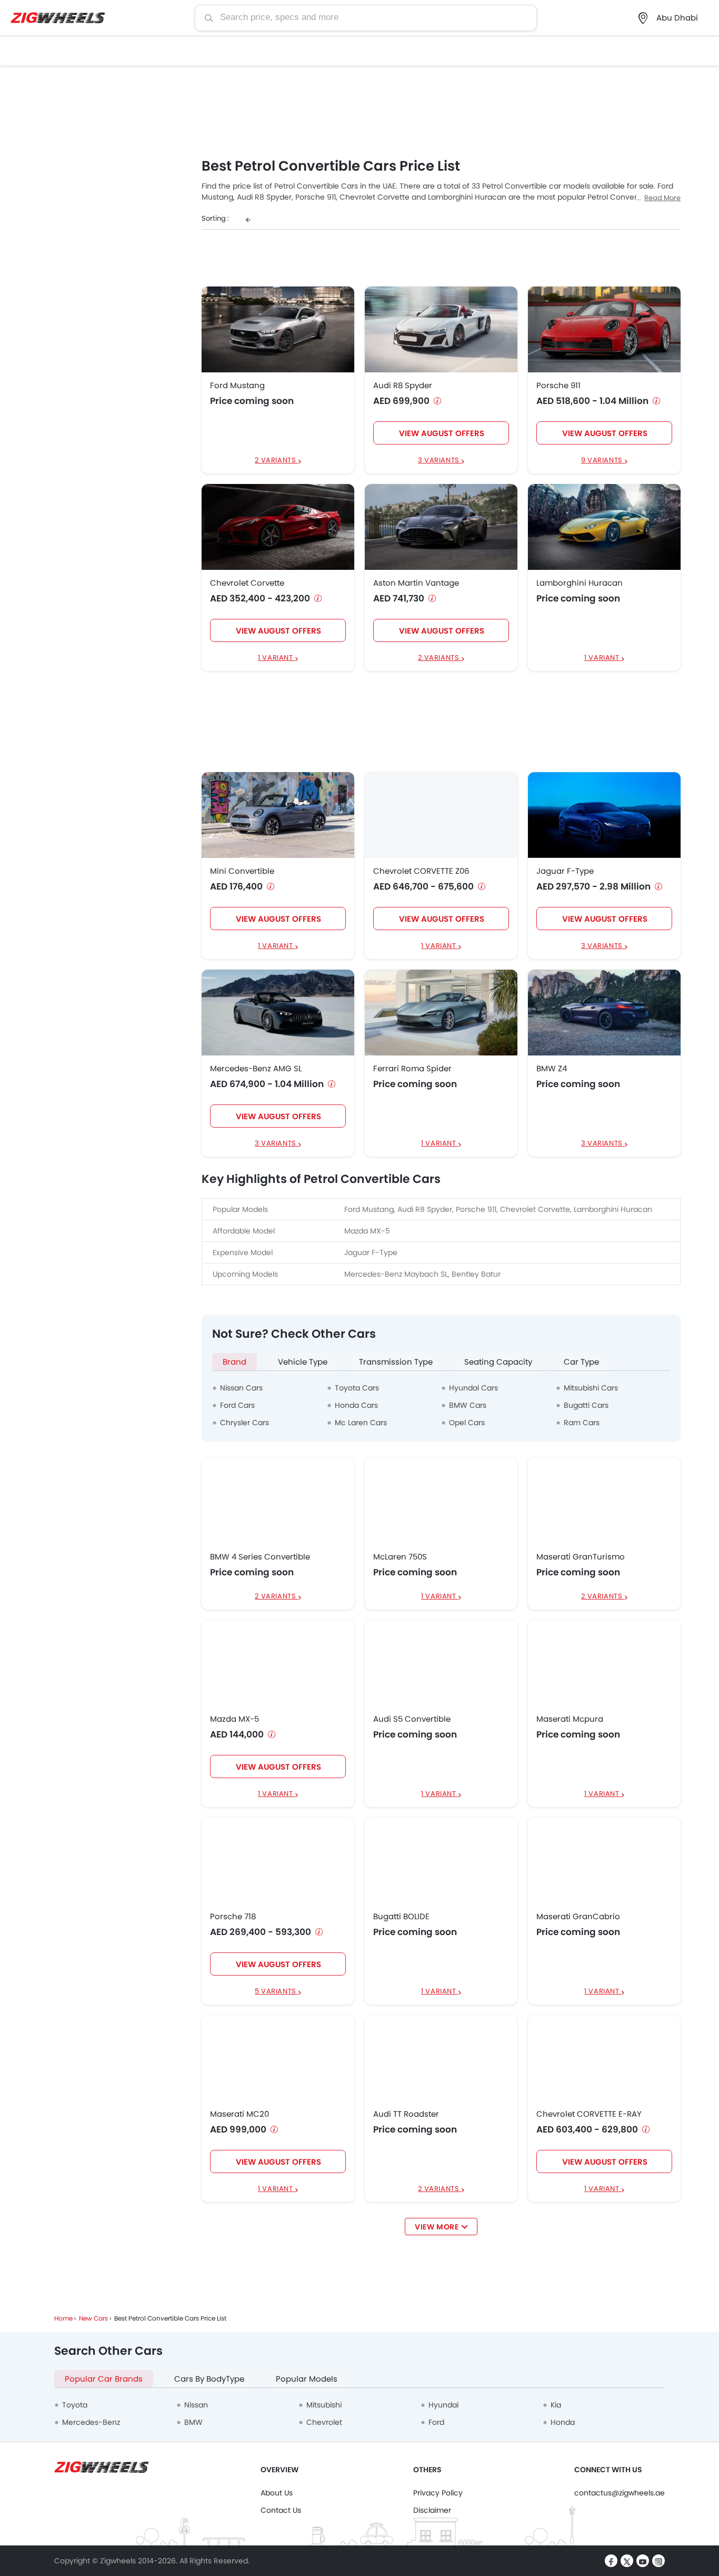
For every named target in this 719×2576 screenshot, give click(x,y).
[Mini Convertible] (278, 815)
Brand (234, 1362)
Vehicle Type (303, 1362)
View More (437, 2227)
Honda (563, 2422)
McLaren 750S (400, 1557)
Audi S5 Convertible (412, 1719)
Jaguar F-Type (565, 871)
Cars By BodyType (209, 2379)
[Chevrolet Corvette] (278, 526)
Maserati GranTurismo (581, 1557)
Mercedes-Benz (91, 2422)
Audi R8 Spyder (403, 386)
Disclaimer (432, 2510)
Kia (556, 2405)
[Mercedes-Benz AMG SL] (278, 1013)
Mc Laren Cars (361, 1423)
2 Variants (276, 461)
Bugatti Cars (586, 1405)
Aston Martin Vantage (416, 583)
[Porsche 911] (604, 329)
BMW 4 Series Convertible (260, 1557)
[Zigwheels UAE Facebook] (611, 2561)
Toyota (75, 2405)
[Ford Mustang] (278, 329)
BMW (193, 2422)
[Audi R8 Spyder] (441, 329)
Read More (662, 198)
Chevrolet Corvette (247, 583)
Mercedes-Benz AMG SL (256, 1069)
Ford (436, 2422)
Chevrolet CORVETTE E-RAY (589, 2114)
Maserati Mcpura (570, 1719)
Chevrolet (324, 2422)
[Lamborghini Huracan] (604, 526)
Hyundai (443, 2405)
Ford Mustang (237, 386)
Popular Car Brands (104, 2379)
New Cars (93, 2318)
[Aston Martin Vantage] (441, 526)
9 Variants (603, 461)
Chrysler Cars (244, 1423)
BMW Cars (468, 1405)
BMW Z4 (552, 1069)
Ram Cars (582, 1423)
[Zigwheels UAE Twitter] (627, 2561)
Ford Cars (237, 1405)
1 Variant (276, 658)
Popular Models (307, 2379)
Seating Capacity (498, 1362)
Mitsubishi (324, 2405)
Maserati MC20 (239, 2114)
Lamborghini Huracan (580, 583)
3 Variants (440, 461)
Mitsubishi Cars (591, 1388)
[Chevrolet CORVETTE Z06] (441, 815)
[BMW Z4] (604, 1013)
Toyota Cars (357, 1388)
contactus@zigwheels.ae (620, 2493)
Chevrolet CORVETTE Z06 (421, 871)
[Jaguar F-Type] (604, 815)
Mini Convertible (242, 871)
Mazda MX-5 (234, 1719)
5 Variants (277, 1992)
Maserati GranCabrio (578, 1917)
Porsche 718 (233, 1917)
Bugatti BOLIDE (401, 1917)
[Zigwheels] (58, 18)
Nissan (196, 2405)
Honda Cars (356, 1405)
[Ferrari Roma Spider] (441, 1013)
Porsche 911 (558, 386)
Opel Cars (467, 1423)
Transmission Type (396, 1362)
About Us (277, 2493)
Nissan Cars (241, 1388)
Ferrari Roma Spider (412, 1069)
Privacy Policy (438, 2493)
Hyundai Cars (473, 1388)
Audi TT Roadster (406, 2114)
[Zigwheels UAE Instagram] (658, 2561)
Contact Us (281, 2510)
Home (63, 2318)
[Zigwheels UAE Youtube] (643, 2561)
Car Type (581, 1362)
